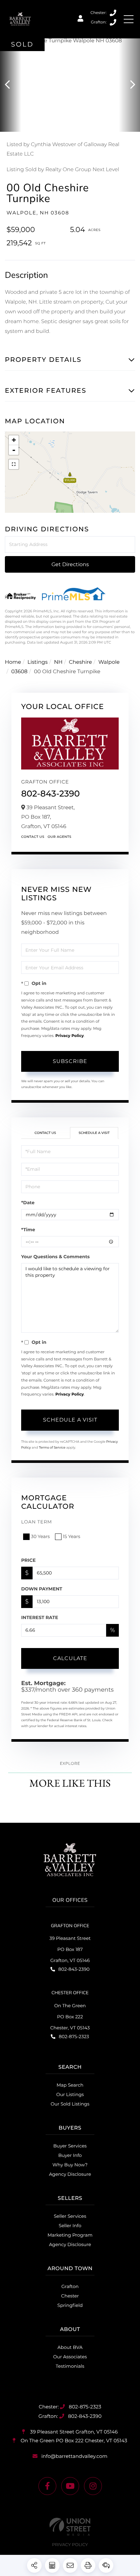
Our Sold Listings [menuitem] (70, 2104)
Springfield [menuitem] (70, 2305)
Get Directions (70, 564)
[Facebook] (47, 2486)
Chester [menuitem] (70, 2296)
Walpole (109, 662)
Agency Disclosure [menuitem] (70, 2174)
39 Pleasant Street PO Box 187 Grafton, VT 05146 (70, 1949)
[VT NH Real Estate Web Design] (70, 2527)
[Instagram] (93, 2486)
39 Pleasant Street (73, 2432)
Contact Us (33, 837)
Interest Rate (40, 1617)
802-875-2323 (113, 13)
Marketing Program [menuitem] (70, 2235)
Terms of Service (52, 1447)
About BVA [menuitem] (70, 2347)
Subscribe (70, 1061)
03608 (20, 672)
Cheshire (80, 662)
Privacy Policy (70, 1036)
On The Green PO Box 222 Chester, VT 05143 (70, 2017)
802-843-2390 (113, 22)
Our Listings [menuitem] (70, 2094)
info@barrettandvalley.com (74, 2456)
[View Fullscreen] (14, 464)
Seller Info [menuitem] (70, 2226)
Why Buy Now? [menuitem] (70, 2165)
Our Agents (59, 837)
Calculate (70, 1658)
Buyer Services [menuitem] (70, 2146)
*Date (28, 1203)
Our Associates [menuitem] (70, 2357)
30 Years (40, 1536)
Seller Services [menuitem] (70, 2216)
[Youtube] (70, 2486)
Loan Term (37, 1522)
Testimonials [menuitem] (70, 2366)
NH (58, 662)
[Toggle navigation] (129, 19)
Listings (37, 662)
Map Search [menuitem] (70, 2085)
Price (28, 1560)
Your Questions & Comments (55, 1257)
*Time (28, 1230)
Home (13, 662)
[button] (11, 85)
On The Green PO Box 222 (73, 2440)
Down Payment (42, 1589)
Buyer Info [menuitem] (70, 2155)
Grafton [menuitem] (70, 2286)
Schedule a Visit (94, 1133)
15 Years (72, 1536)
